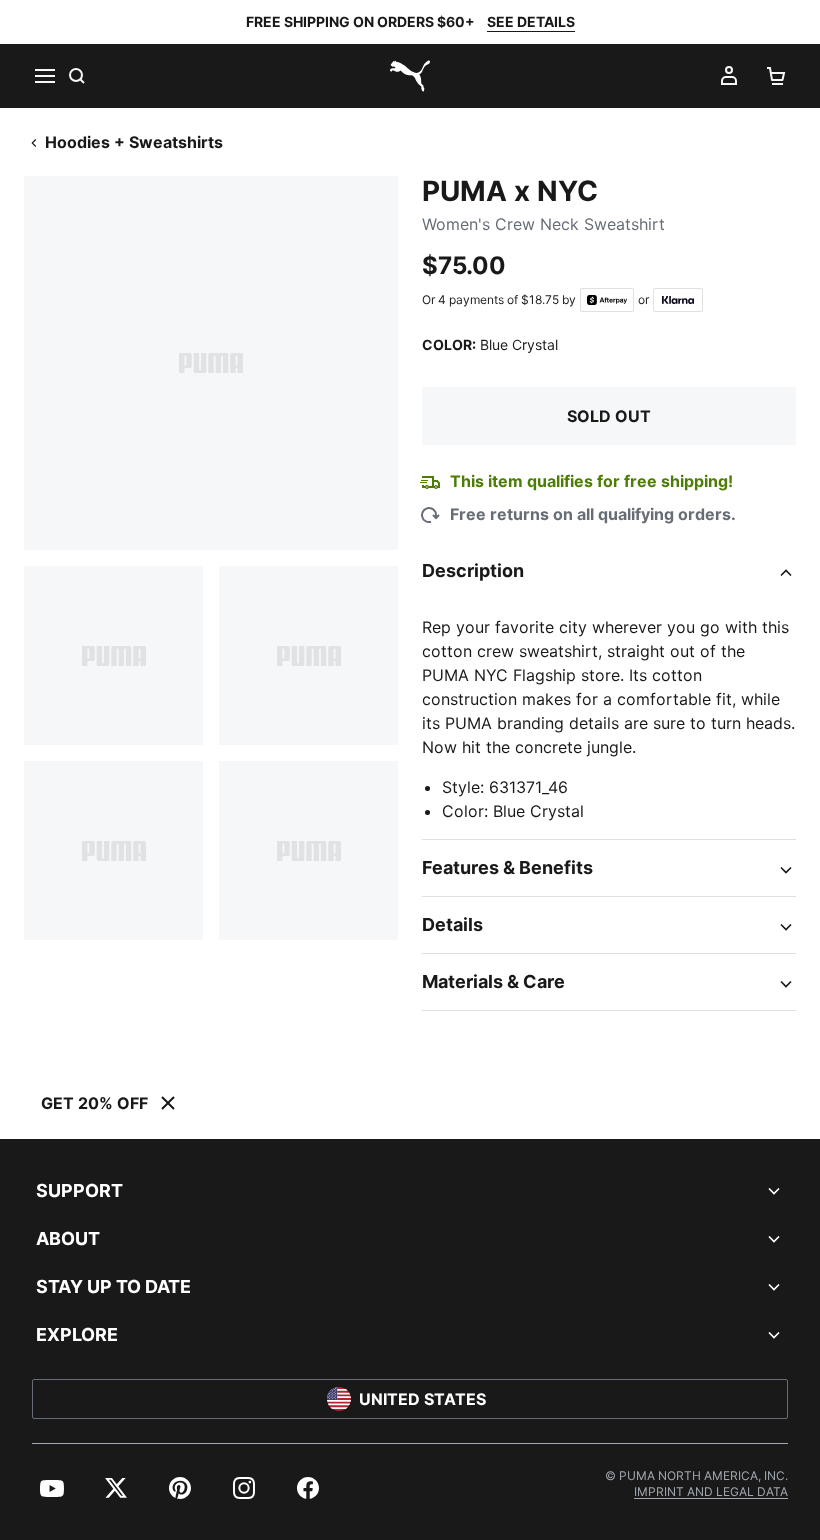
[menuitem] (52, 1488)
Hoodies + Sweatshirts (134, 142)
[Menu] (44, 76)
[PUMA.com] (410, 76)
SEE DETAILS (531, 21)
